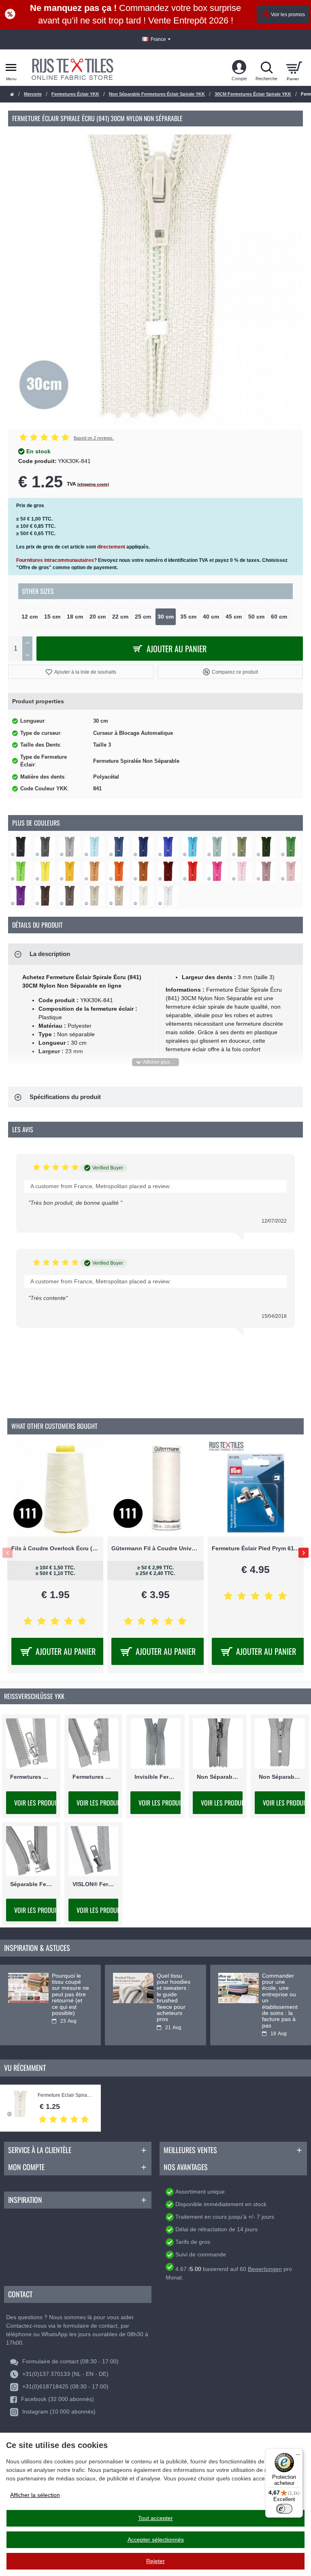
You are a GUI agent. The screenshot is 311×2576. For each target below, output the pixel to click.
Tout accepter (155, 2518)
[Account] (239, 68)
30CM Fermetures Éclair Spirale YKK (253, 94)
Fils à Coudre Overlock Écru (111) (55, 1548)
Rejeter (155, 2561)
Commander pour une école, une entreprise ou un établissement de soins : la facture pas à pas (280, 2001)
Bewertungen (265, 2269)
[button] (81, 672)
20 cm (98, 617)
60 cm (279, 617)
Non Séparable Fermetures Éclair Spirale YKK (157, 94)
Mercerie (33, 94)
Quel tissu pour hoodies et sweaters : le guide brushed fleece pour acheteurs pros (174, 1998)
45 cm (234, 617)
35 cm (188, 617)
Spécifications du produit (65, 1097)
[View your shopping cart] (294, 68)
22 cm (120, 617)
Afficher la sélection (35, 2495)
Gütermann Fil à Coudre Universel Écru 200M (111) (155, 1548)
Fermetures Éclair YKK (75, 94)
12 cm (30, 617)
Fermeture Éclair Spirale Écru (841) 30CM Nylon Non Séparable (65, 2095)
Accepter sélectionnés (156, 2540)
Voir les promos (288, 15)
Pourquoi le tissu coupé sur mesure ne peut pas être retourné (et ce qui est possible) (70, 1994)
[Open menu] (11, 68)
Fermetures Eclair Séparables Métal (31, 1776)
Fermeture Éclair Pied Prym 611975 (256, 1548)
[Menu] (298, 2453)
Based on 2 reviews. (94, 438)
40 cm (211, 617)
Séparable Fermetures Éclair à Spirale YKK (31, 1884)
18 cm (75, 617)
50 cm (256, 617)
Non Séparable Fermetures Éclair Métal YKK (218, 1776)
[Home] (12, 95)
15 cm (52, 617)
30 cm (166, 617)
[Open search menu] (266, 68)
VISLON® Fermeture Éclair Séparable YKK (94, 1884)
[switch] (284, 2509)
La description (50, 954)
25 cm (143, 617)
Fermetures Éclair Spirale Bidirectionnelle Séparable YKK (94, 1776)
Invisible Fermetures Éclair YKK (155, 1776)
